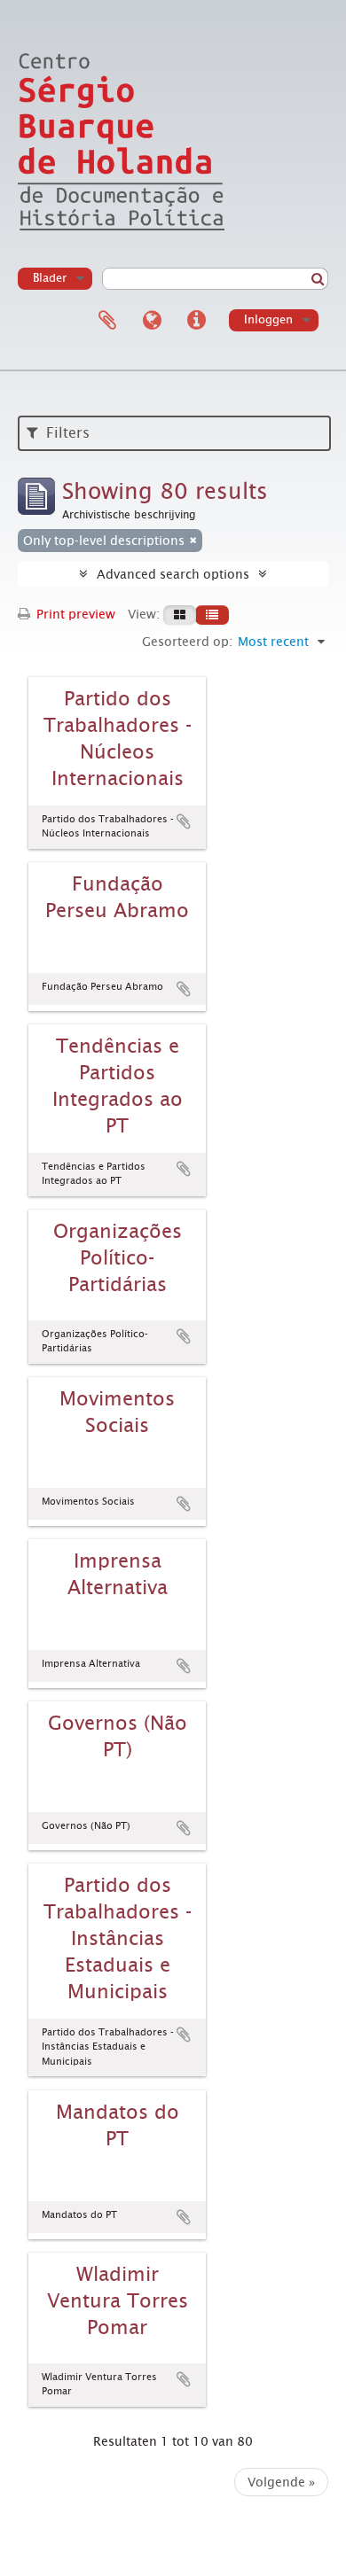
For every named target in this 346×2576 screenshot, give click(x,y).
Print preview (74, 614)
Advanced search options (173, 574)
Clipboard (107, 321)
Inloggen (268, 319)
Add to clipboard (184, 821)
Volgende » (281, 2482)
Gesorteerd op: (187, 642)
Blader (50, 278)
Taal (152, 321)
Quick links (196, 321)
